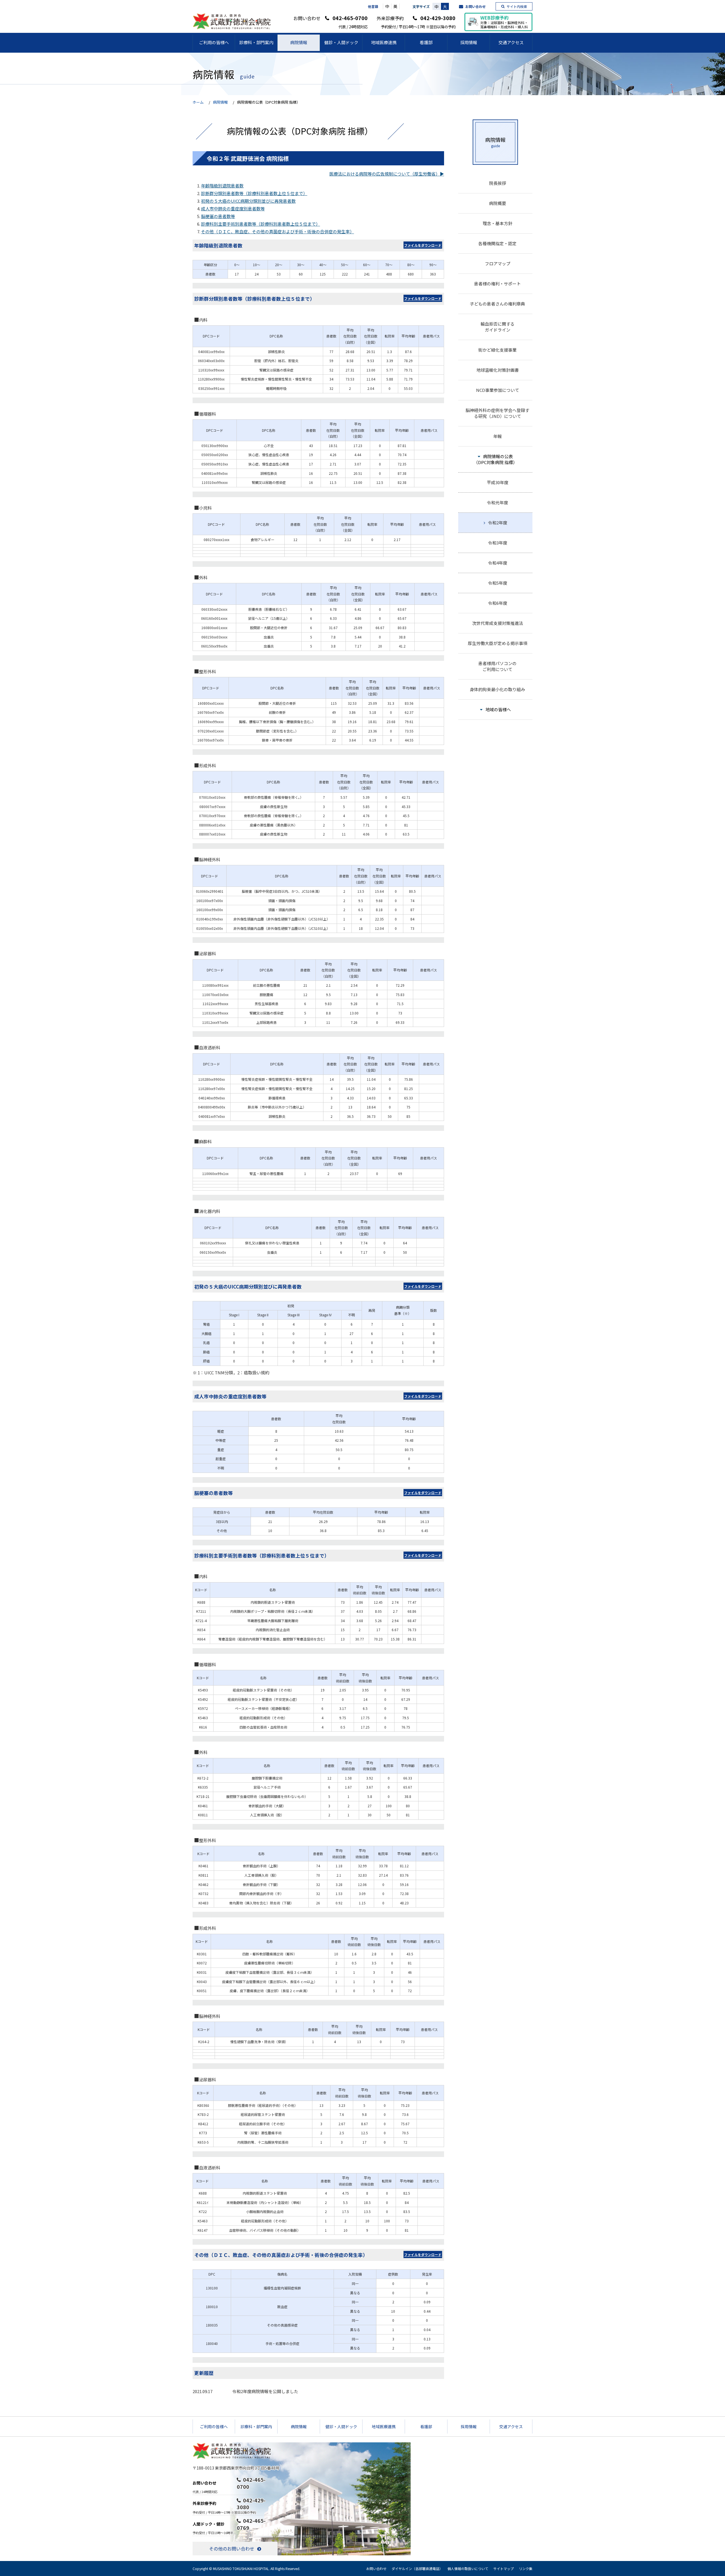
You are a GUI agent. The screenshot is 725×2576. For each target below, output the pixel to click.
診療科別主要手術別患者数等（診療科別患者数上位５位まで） (261, 224)
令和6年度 (498, 603)
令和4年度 (498, 563)
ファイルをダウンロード (423, 245)
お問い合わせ (475, 6)
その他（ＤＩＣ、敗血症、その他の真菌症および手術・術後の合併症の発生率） (278, 231)
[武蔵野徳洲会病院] (232, 27)
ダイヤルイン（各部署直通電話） (417, 2568)
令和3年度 (498, 543)
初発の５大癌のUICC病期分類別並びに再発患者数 (248, 201)
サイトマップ (504, 2568)
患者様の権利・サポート (497, 284)
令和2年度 (498, 523)
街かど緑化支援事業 (497, 350)
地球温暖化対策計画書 (498, 370)
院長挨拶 (498, 183)
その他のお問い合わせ (232, 2549)
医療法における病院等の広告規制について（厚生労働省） (385, 174)
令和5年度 (498, 583)
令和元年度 (497, 502)
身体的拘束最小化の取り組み (497, 689)
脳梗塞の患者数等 (218, 216)
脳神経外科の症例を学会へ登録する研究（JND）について (497, 413)
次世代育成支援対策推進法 (498, 623)
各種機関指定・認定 (497, 243)
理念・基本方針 (497, 223)
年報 (498, 436)
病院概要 (498, 203)
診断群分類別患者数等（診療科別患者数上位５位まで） (254, 193)
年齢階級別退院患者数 (222, 186)
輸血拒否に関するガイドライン (498, 327)
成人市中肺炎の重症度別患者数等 (233, 209)
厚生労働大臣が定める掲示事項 (498, 643)
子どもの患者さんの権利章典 (497, 304)
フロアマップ (498, 263)
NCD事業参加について (498, 390)
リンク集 (526, 2568)
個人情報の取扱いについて (468, 2568)
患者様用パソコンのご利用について (497, 666)
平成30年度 (498, 482)
